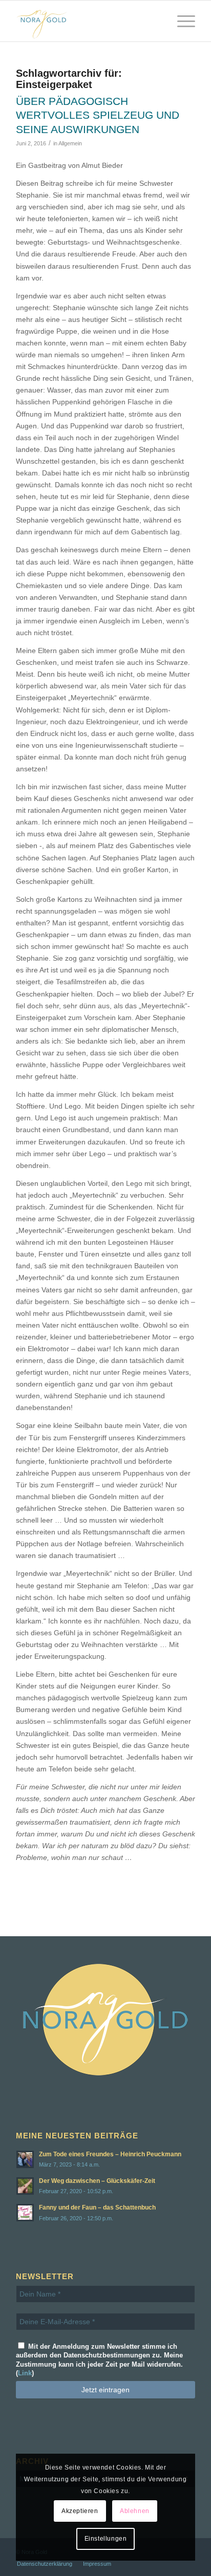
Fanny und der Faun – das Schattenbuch (97, 2207)
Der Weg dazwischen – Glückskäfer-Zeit (97, 2181)
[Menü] (181, 21)
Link (25, 2373)
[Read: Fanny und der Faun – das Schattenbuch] (25, 2213)
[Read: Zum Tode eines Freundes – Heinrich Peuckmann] (25, 2159)
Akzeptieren (80, 2511)
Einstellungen (106, 2539)
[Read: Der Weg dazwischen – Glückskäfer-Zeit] (25, 2186)
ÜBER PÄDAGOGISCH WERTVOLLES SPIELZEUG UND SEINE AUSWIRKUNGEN (98, 115)
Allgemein (70, 143)
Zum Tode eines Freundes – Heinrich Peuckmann (110, 2154)
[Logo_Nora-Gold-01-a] (88, 21)
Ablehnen (135, 2511)
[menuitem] (181, 21)
